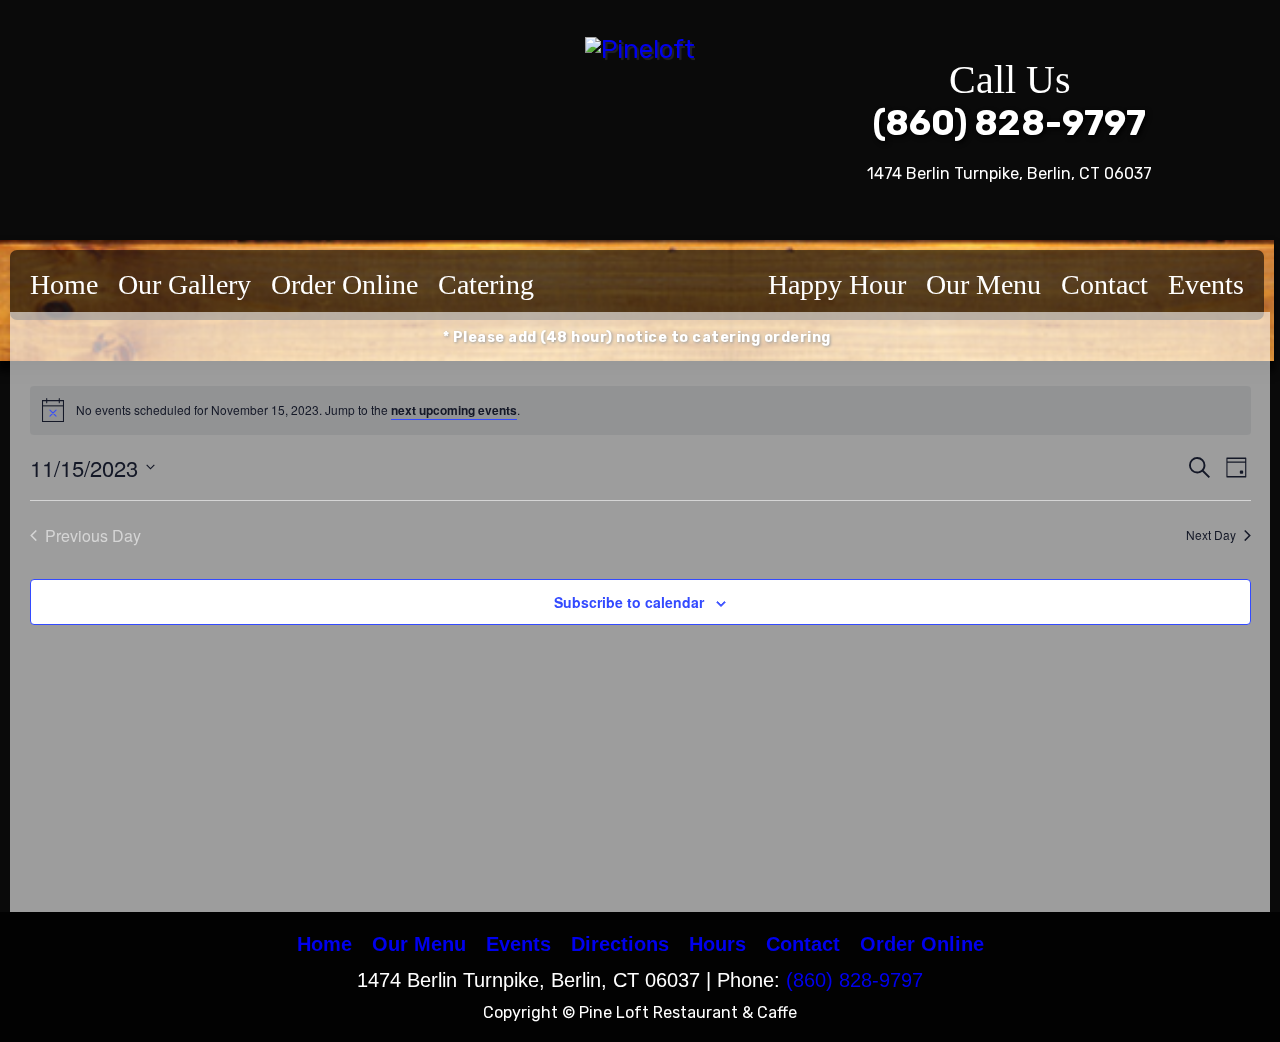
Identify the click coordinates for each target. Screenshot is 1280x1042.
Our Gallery (184, 284)
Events (1206, 284)
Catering (486, 284)
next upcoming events (454, 410)
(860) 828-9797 (1009, 123)
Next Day (1211, 534)
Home (64, 284)
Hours (717, 944)
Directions (620, 944)
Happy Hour (837, 284)
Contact (1104, 284)
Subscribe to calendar (629, 602)
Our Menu (983, 284)
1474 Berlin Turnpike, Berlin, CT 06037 (1009, 173)
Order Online (344, 284)
